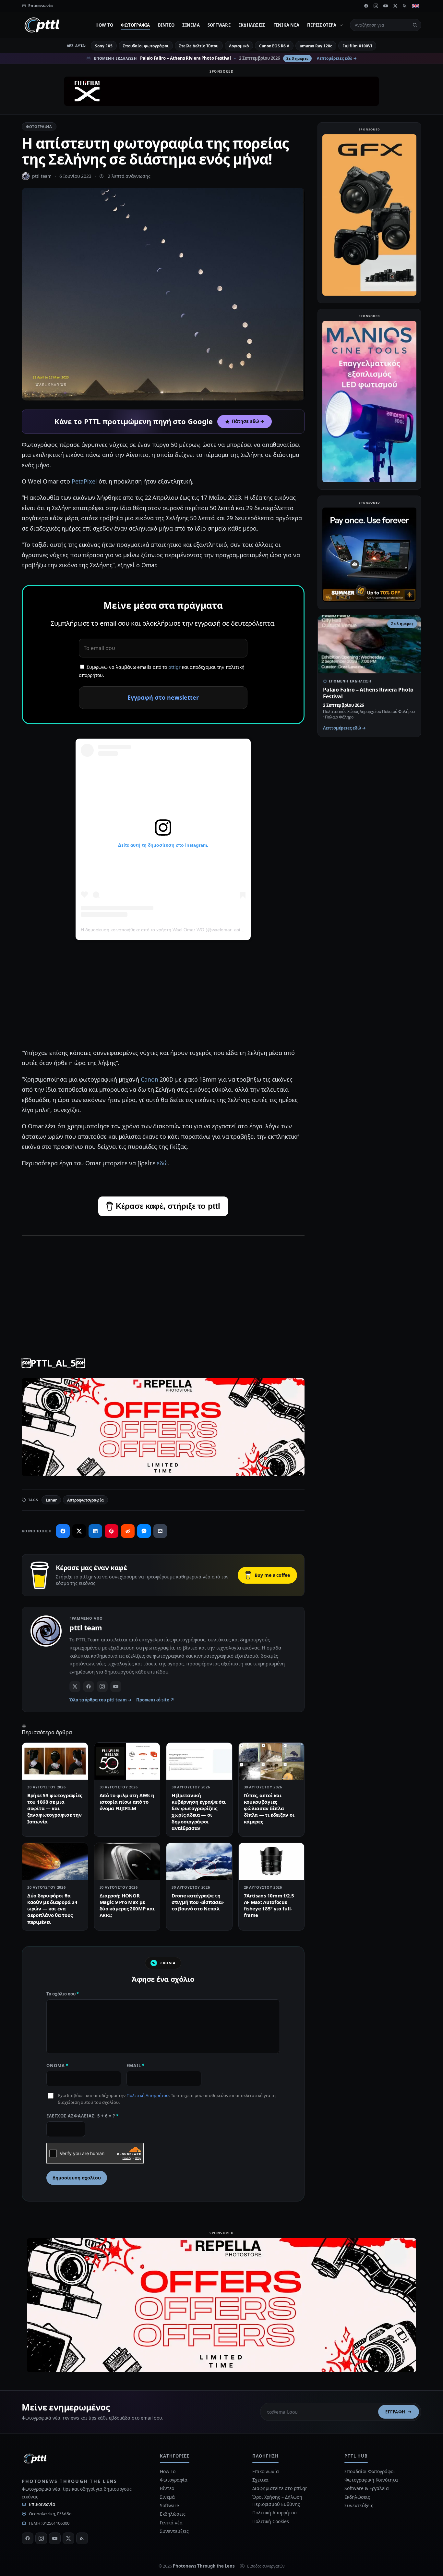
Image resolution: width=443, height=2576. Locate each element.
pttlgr (174, 667)
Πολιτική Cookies (271, 2521)
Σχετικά (260, 2480)
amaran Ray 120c (316, 46)
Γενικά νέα (287, 25)
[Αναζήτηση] (415, 25)
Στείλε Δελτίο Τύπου (199, 46)
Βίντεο (166, 25)
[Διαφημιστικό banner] (221, 91)
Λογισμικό (239, 46)
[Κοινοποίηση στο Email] (160, 1531)
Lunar (51, 1500)
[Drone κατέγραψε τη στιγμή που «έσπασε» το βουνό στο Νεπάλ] (199, 1861)
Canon (150, 1079)
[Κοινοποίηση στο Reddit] (128, 1531)
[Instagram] (376, 6)
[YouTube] (386, 6)
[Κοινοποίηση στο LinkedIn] (95, 1531)
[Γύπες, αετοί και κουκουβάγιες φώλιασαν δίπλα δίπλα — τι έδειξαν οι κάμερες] (272, 1761)
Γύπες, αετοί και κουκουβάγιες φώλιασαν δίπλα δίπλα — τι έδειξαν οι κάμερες (269, 1808)
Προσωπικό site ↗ (155, 1700)
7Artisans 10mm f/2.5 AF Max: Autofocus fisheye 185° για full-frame (269, 1905)
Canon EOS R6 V (274, 46)
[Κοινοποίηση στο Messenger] (144, 1531)
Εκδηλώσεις (252, 25)
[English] (416, 6)
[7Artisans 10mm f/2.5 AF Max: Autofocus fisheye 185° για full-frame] (272, 1861)
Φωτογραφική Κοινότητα (371, 2480)
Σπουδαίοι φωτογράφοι (146, 46)
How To (104, 25)
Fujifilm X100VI (357, 46)
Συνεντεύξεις (174, 2531)
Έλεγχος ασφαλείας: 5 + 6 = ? (83, 2116)
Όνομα (57, 2066)
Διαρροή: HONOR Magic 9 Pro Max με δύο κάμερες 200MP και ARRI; (127, 1905)
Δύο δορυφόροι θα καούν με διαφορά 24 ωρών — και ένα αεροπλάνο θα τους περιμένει (52, 1909)
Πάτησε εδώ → (248, 421)
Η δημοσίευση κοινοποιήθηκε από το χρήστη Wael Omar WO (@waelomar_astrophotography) (176, 930)
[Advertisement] (163, 996)
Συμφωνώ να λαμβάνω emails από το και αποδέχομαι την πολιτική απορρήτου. (162, 671)
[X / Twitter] (75, 1687)
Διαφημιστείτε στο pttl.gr (280, 2488)
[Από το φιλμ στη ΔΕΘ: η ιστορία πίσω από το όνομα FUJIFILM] (127, 1761)
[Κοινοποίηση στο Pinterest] (112, 1531)
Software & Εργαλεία (366, 2488)
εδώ (162, 1163)
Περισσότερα (322, 25)
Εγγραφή (395, 2412)
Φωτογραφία (136, 25)
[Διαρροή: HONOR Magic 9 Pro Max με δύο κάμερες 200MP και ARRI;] (127, 1861)
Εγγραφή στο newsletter (163, 697)
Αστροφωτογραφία (85, 1500)
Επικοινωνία (42, 2504)
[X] (395, 6)
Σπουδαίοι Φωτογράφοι (370, 2471)
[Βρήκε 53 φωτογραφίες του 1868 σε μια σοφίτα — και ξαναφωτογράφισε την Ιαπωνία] (55, 1761)
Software (219, 25)
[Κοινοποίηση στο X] (79, 1531)
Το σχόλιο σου (63, 1994)
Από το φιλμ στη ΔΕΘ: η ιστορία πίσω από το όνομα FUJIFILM (127, 1802)
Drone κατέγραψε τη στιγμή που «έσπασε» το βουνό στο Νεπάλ (198, 1902)
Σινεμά (191, 25)
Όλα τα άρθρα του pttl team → (101, 1700)
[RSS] (405, 6)
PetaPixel (84, 481)
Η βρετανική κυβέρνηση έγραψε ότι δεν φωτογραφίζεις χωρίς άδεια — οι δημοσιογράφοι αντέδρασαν (199, 1812)
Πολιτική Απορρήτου (148, 2095)
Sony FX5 (104, 46)
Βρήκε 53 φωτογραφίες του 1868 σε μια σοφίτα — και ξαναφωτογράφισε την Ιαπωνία (55, 1808)
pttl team (42, 176)
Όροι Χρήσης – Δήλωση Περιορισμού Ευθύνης (277, 2501)
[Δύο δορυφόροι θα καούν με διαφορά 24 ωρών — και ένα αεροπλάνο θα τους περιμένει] (55, 1861)
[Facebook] (366, 6)
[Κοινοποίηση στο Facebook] (63, 1531)
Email (136, 2066)
